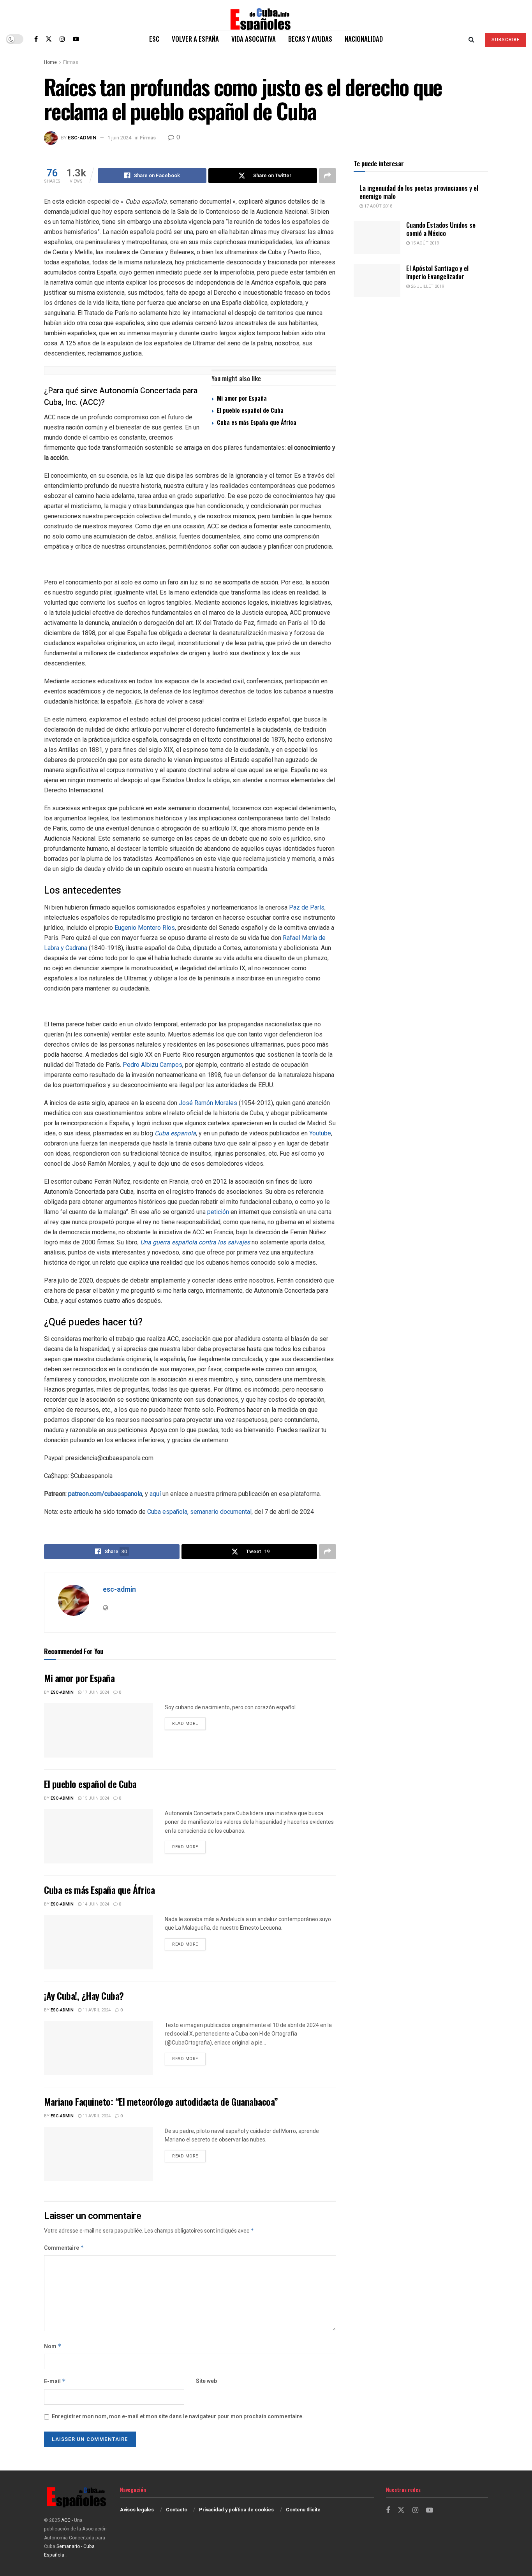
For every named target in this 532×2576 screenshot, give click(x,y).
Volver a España (195, 39)
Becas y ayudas (310, 39)
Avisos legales (137, 2510)
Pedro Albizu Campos (152, 1065)
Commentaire (64, 2248)
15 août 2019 (424, 243)
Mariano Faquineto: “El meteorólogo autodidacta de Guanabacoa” (161, 2101)
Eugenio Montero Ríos (145, 928)
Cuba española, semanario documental (199, 1512)
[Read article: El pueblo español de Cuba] (99, 1836)
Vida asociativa (254, 39)
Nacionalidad (364, 39)
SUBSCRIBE (506, 40)
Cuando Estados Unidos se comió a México (441, 229)
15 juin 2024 (95, 1798)
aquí (156, 1494)
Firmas (71, 62)
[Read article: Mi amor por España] (99, 1730)
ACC (66, 2520)
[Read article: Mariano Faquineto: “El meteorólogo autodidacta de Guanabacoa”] (99, 2154)
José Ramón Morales (208, 1103)
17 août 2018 (378, 206)
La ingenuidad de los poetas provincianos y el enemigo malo (419, 192)
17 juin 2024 (95, 1692)
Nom (53, 2346)
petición (219, 1212)
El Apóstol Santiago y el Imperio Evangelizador (437, 272)
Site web (206, 2381)
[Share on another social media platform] (328, 176)
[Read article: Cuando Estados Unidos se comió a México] (377, 238)
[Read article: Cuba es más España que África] (99, 1942)
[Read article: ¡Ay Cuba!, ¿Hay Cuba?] (99, 2048)
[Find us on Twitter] (49, 39)
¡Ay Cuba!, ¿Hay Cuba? (84, 1995)
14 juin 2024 (95, 1904)
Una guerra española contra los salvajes (195, 1242)
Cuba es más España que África (257, 422)
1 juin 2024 (119, 138)
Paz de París (307, 907)
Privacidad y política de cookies (236, 2510)
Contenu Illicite (303, 2510)
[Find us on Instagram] (62, 39)
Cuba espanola (175, 1133)
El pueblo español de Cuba (250, 410)
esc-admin (82, 138)
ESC (154, 39)
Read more (189, 1723)
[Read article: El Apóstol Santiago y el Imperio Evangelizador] (377, 281)
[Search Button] (471, 39)
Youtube (320, 1133)
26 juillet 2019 (427, 286)
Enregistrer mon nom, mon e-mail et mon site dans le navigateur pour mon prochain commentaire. (178, 2417)
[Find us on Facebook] (36, 39)
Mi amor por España (242, 398)
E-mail (55, 2382)
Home (50, 62)
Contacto (177, 2510)
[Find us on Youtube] (76, 39)
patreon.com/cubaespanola (105, 1494)
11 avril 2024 (96, 2010)
